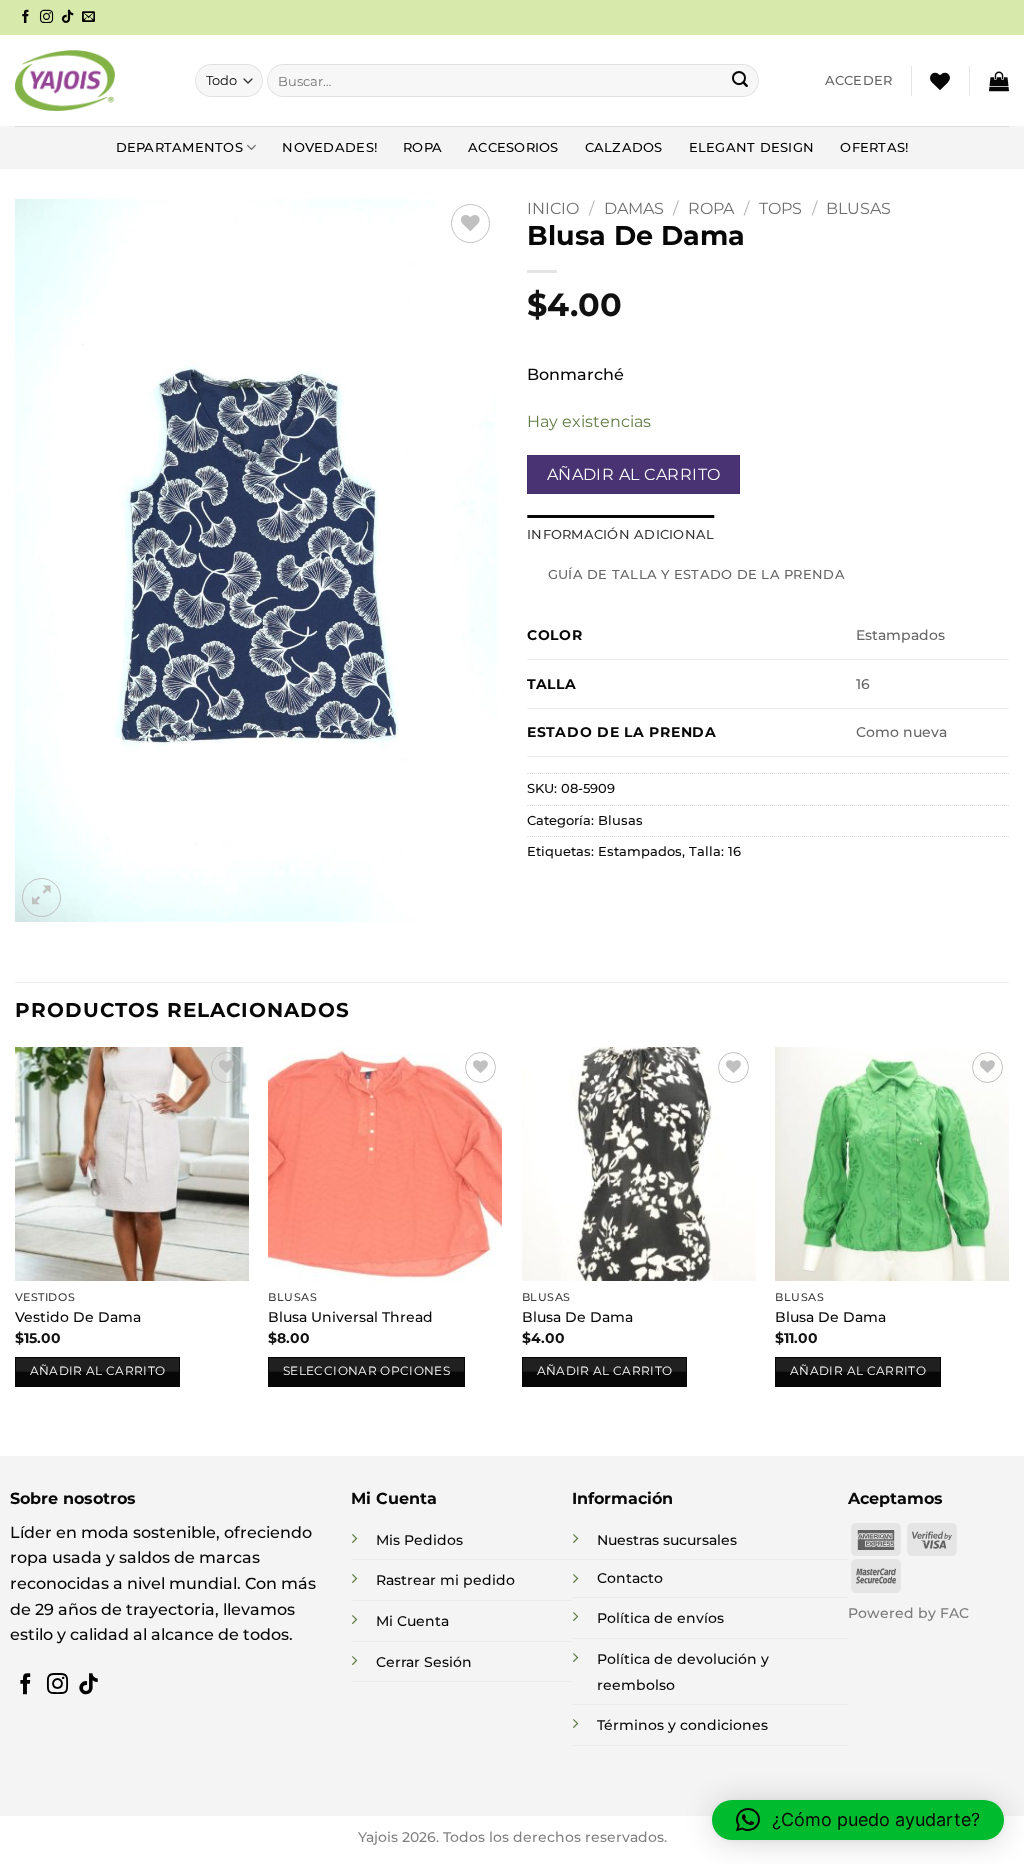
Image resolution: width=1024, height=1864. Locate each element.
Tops (780, 208)
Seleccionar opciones (366, 1371)
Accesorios (513, 147)
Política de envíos (660, 1618)
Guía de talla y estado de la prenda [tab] (696, 574)
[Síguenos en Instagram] (46, 17)
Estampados (640, 851)
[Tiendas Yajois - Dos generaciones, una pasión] (65, 80)
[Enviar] (740, 81)
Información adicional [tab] (620, 534)
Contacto (630, 1578)
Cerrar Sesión (424, 1662)
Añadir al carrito (634, 474)
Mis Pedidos (419, 1540)
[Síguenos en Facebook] (25, 17)
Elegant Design (752, 147)
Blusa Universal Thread (350, 1317)
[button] (859, 81)
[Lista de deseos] (940, 81)
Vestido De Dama (78, 1317)
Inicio (553, 208)
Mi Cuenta (412, 1621)
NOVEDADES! (329, 147)
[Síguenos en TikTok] (67, 17)
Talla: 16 (715, 851)
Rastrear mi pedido (445, 1580)
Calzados (624, 147)
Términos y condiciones (682, 1725)
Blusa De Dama (577, 1317)
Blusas (858, 208)
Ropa (422, 147)
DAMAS (634, 208)
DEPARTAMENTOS (179, 147)
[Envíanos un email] (88, 17)
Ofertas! (874, 147)
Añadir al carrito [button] (98, 1371)
